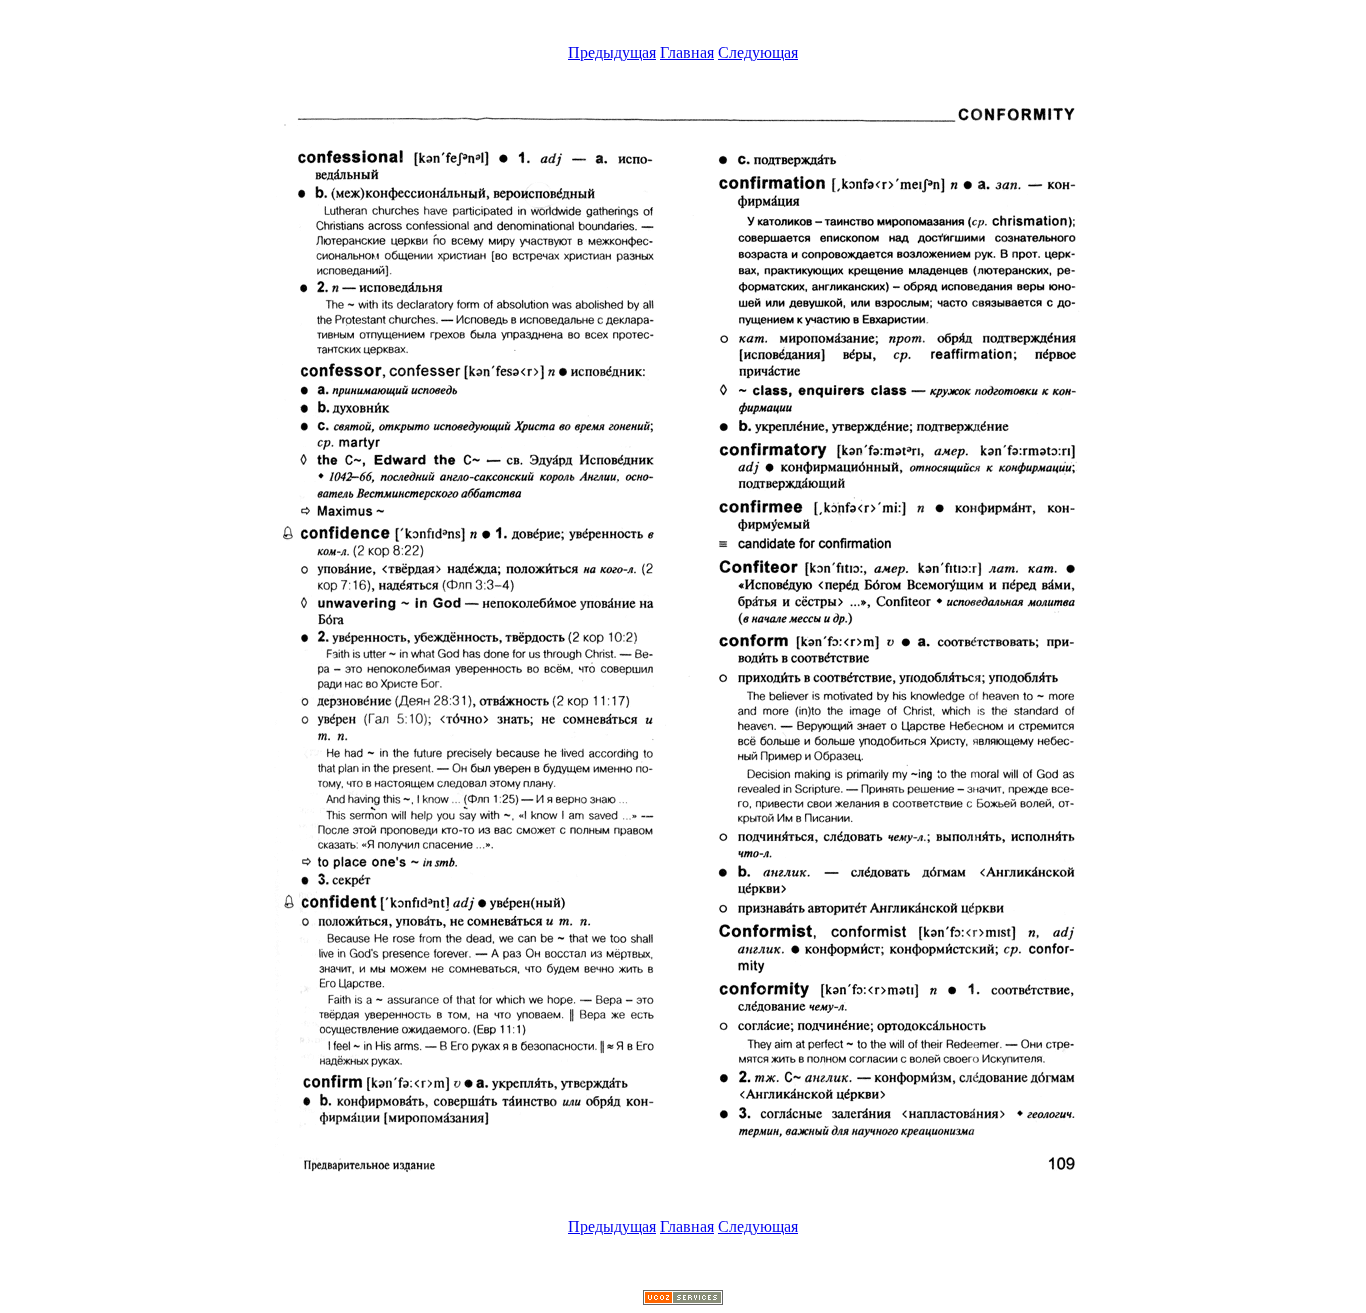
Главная (687, 52)
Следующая (758, 52)
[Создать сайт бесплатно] (683, 1299)
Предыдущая (612, 52)
